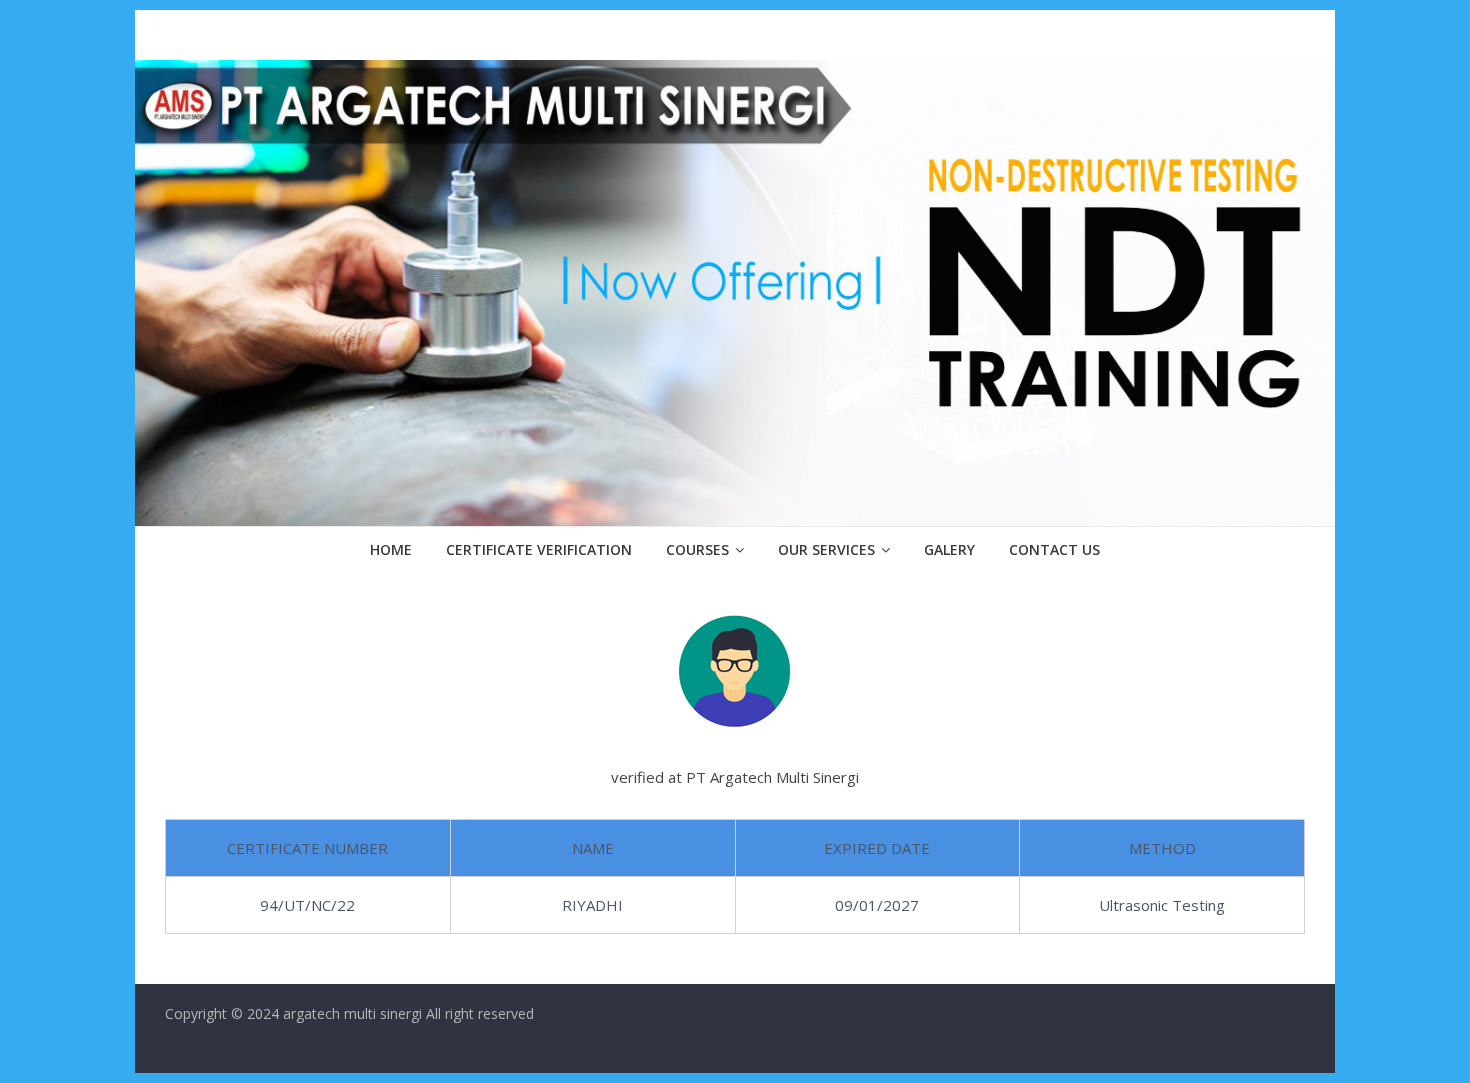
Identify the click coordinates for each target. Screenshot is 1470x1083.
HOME (391, 549)
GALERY (949, 549)
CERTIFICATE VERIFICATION (539, 549)
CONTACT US (1054, 549)
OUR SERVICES (826, 549)
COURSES (697, 549)
